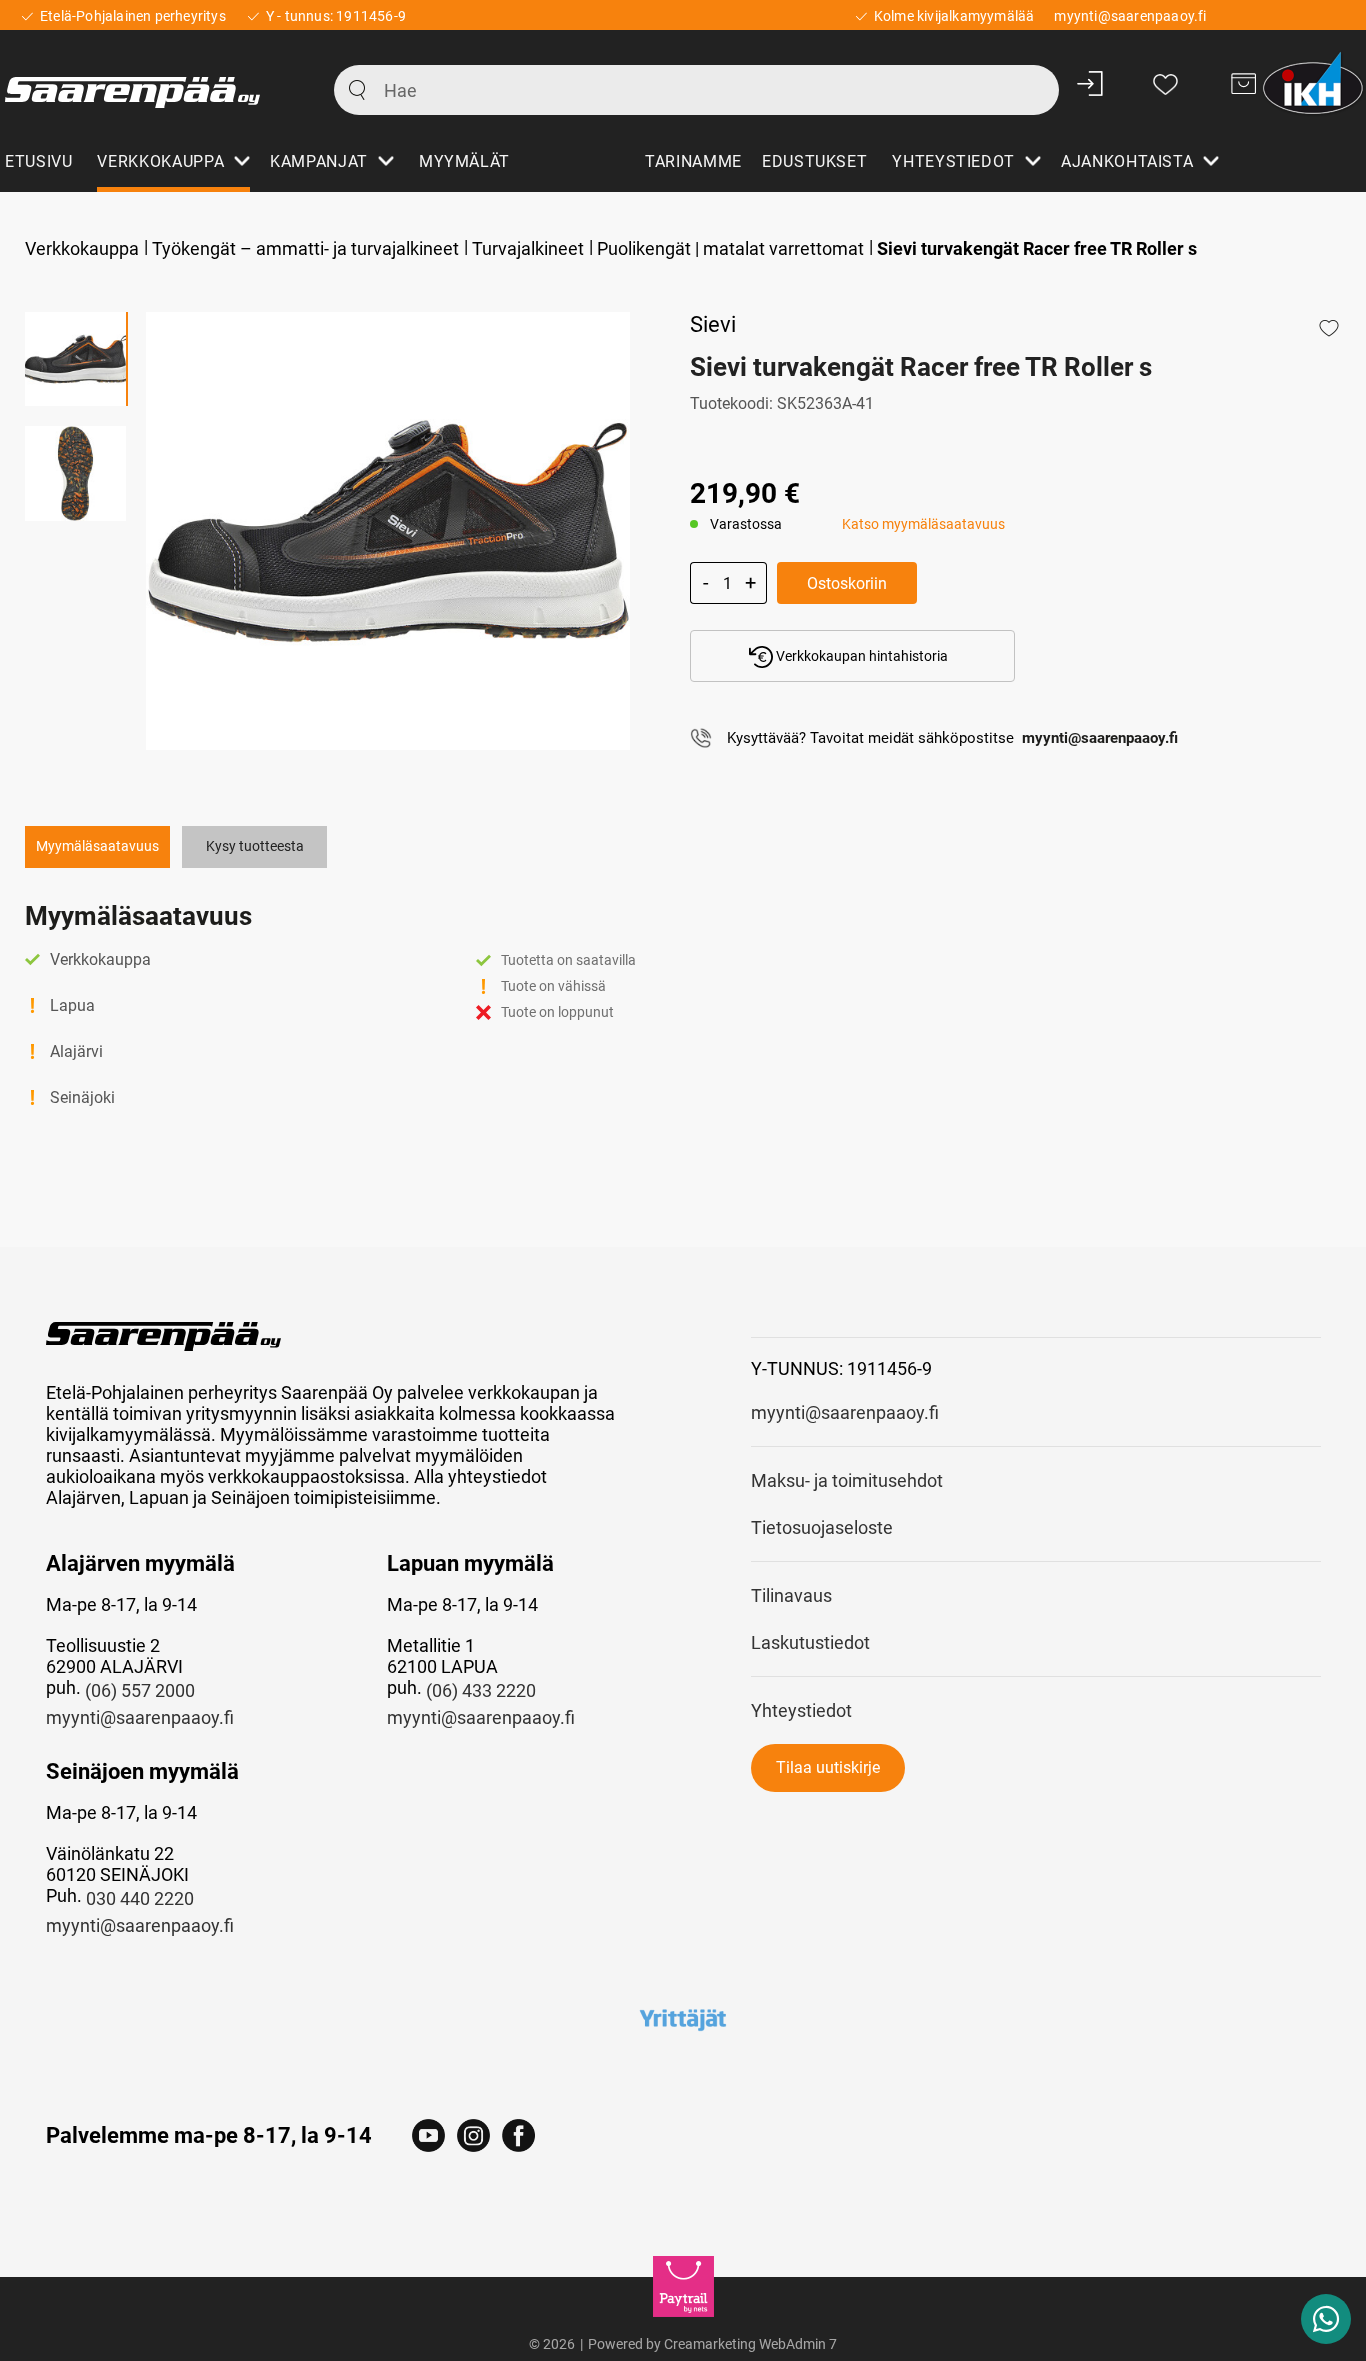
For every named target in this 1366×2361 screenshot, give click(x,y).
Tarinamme (693, 161)
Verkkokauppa (82, 248)
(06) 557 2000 (140, 1690)
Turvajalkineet (528, 248)
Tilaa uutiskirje (828, 1767)
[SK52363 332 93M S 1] (388, 531)
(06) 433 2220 (481, 1690)
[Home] (147, 83)
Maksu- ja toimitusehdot (847, 1480)
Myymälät (464, 161)
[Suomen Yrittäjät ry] (683, 2019)
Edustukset (814, 161)
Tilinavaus (791, 1595)
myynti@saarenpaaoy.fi (140, 1717)
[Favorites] (1165, 83)
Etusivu (38, 161)
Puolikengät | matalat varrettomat (730, 248)
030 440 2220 (140, 1898)
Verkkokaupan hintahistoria (860, 656)
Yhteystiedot (801, 1710)
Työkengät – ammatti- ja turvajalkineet (305, 248)
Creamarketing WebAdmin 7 (750, 2344)
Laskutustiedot (810, 1642)
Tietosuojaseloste (822, 1527)
